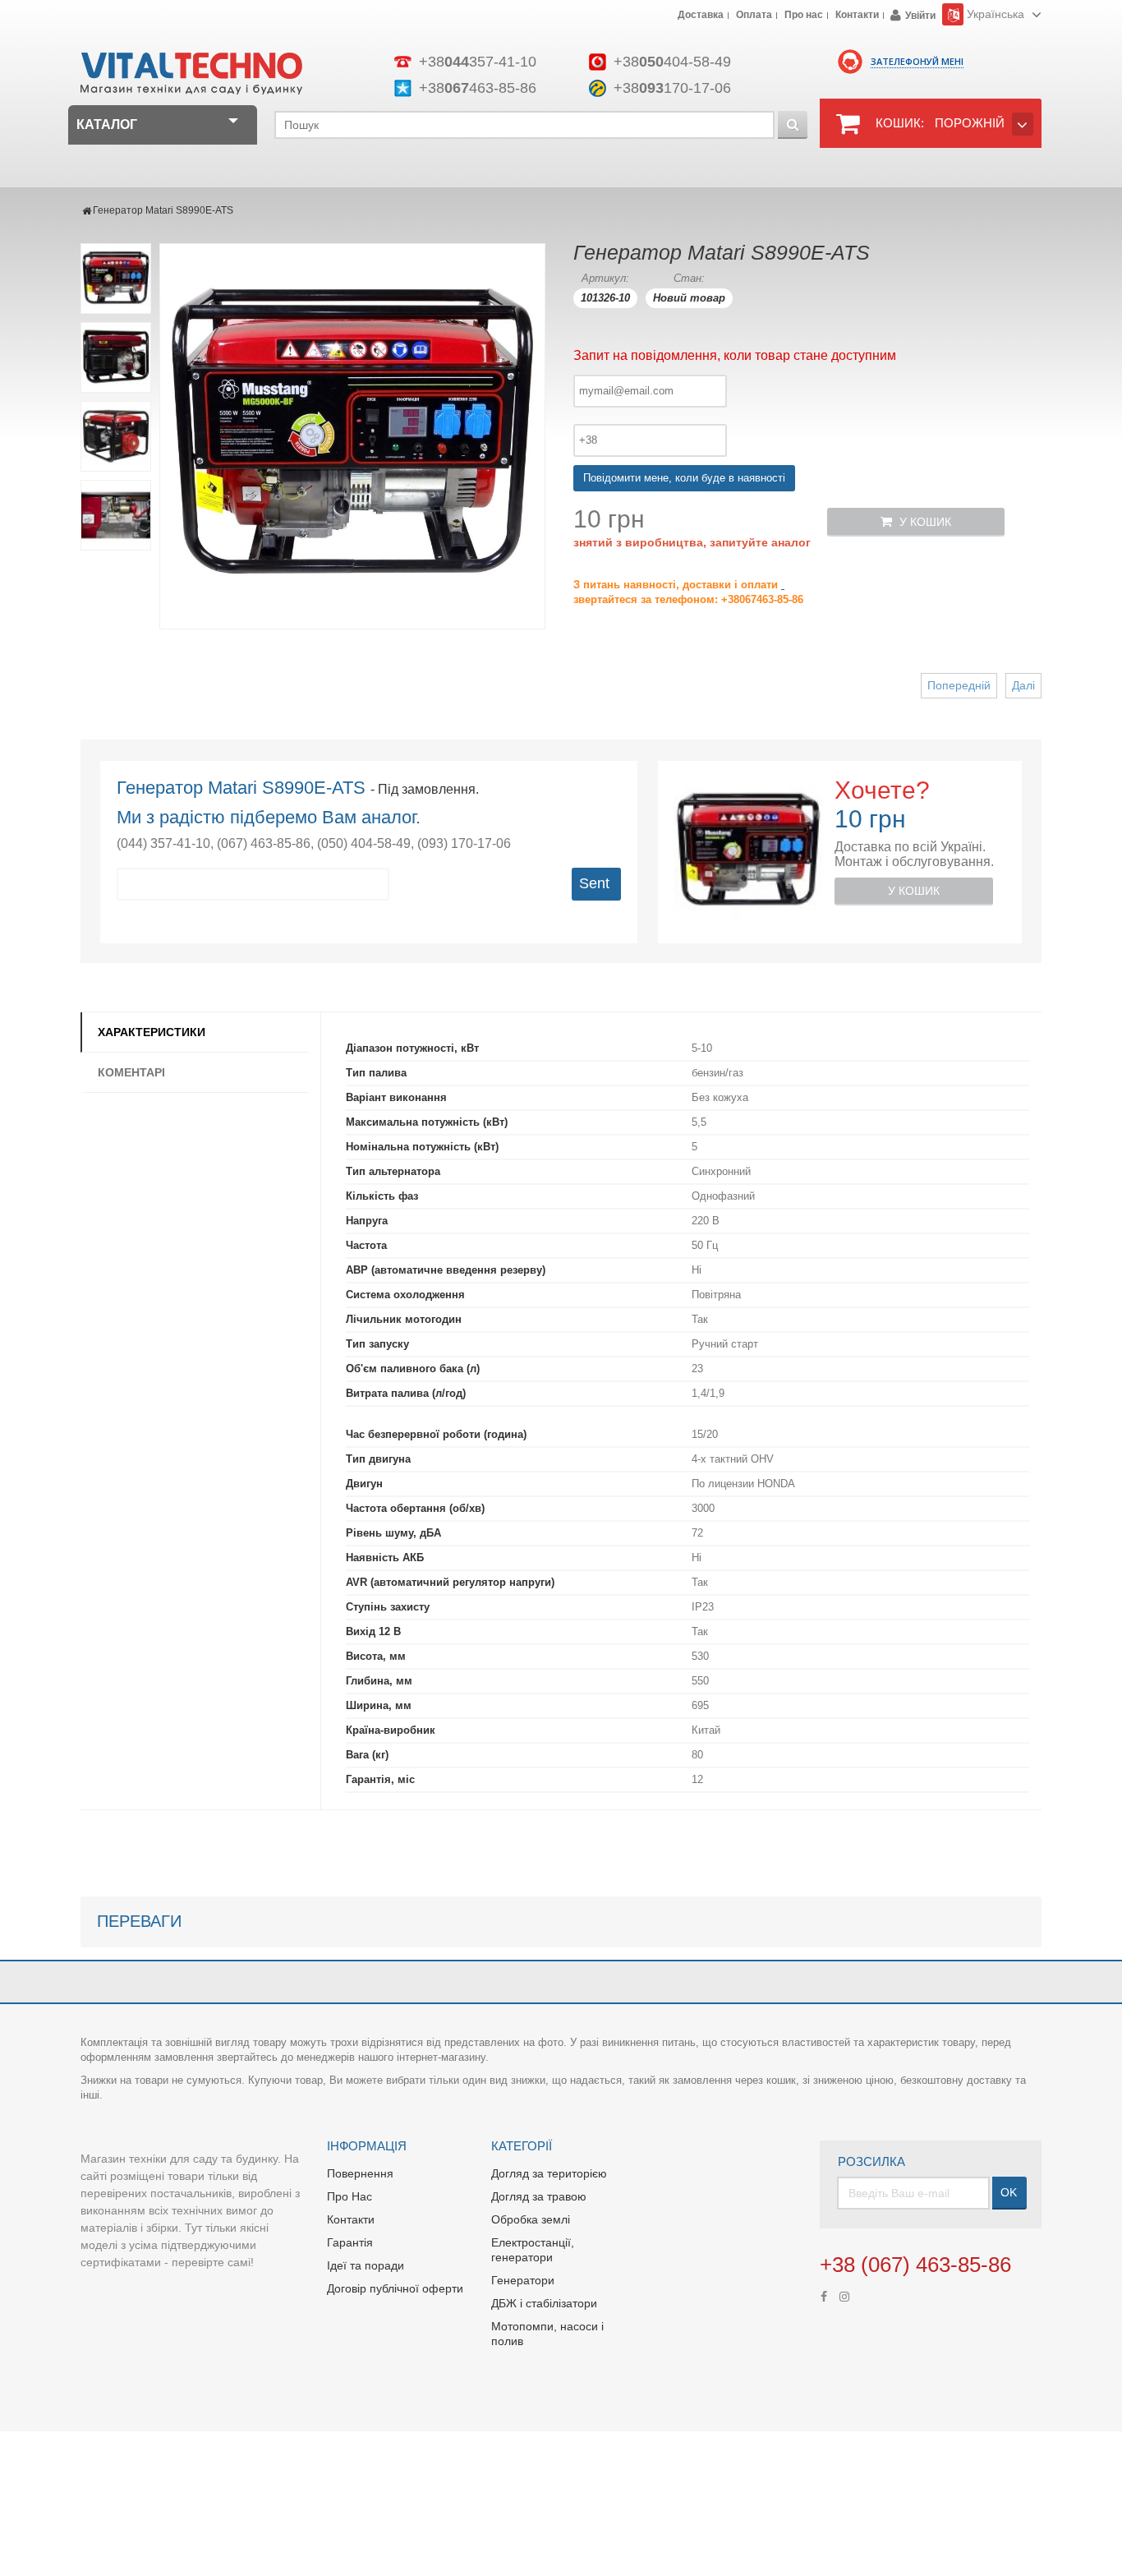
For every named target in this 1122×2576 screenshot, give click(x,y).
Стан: (689, 278)
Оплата (754, 16)
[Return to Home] (87, 210)
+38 (478, 62)
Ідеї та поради (366, 2265)
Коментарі (131, 1072)
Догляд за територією (549, 2173)
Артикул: (605, 278)
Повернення (360, 2173)
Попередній (959, 685)
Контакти (857, 16)
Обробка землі (531, 2219)
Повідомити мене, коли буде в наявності (684, 478)
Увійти (920, 16)
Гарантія (350, 2242)
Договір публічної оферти (395, 2288)
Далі (1023, 685)
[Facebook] (824, 2295)
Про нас (804, 16)
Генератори (523, 2280)
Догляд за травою (539, 2196)
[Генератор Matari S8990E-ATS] (116, 279)
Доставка (701, 16)
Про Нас (349, 2196)
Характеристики (152, 1032)
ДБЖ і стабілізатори (544, 2303)
